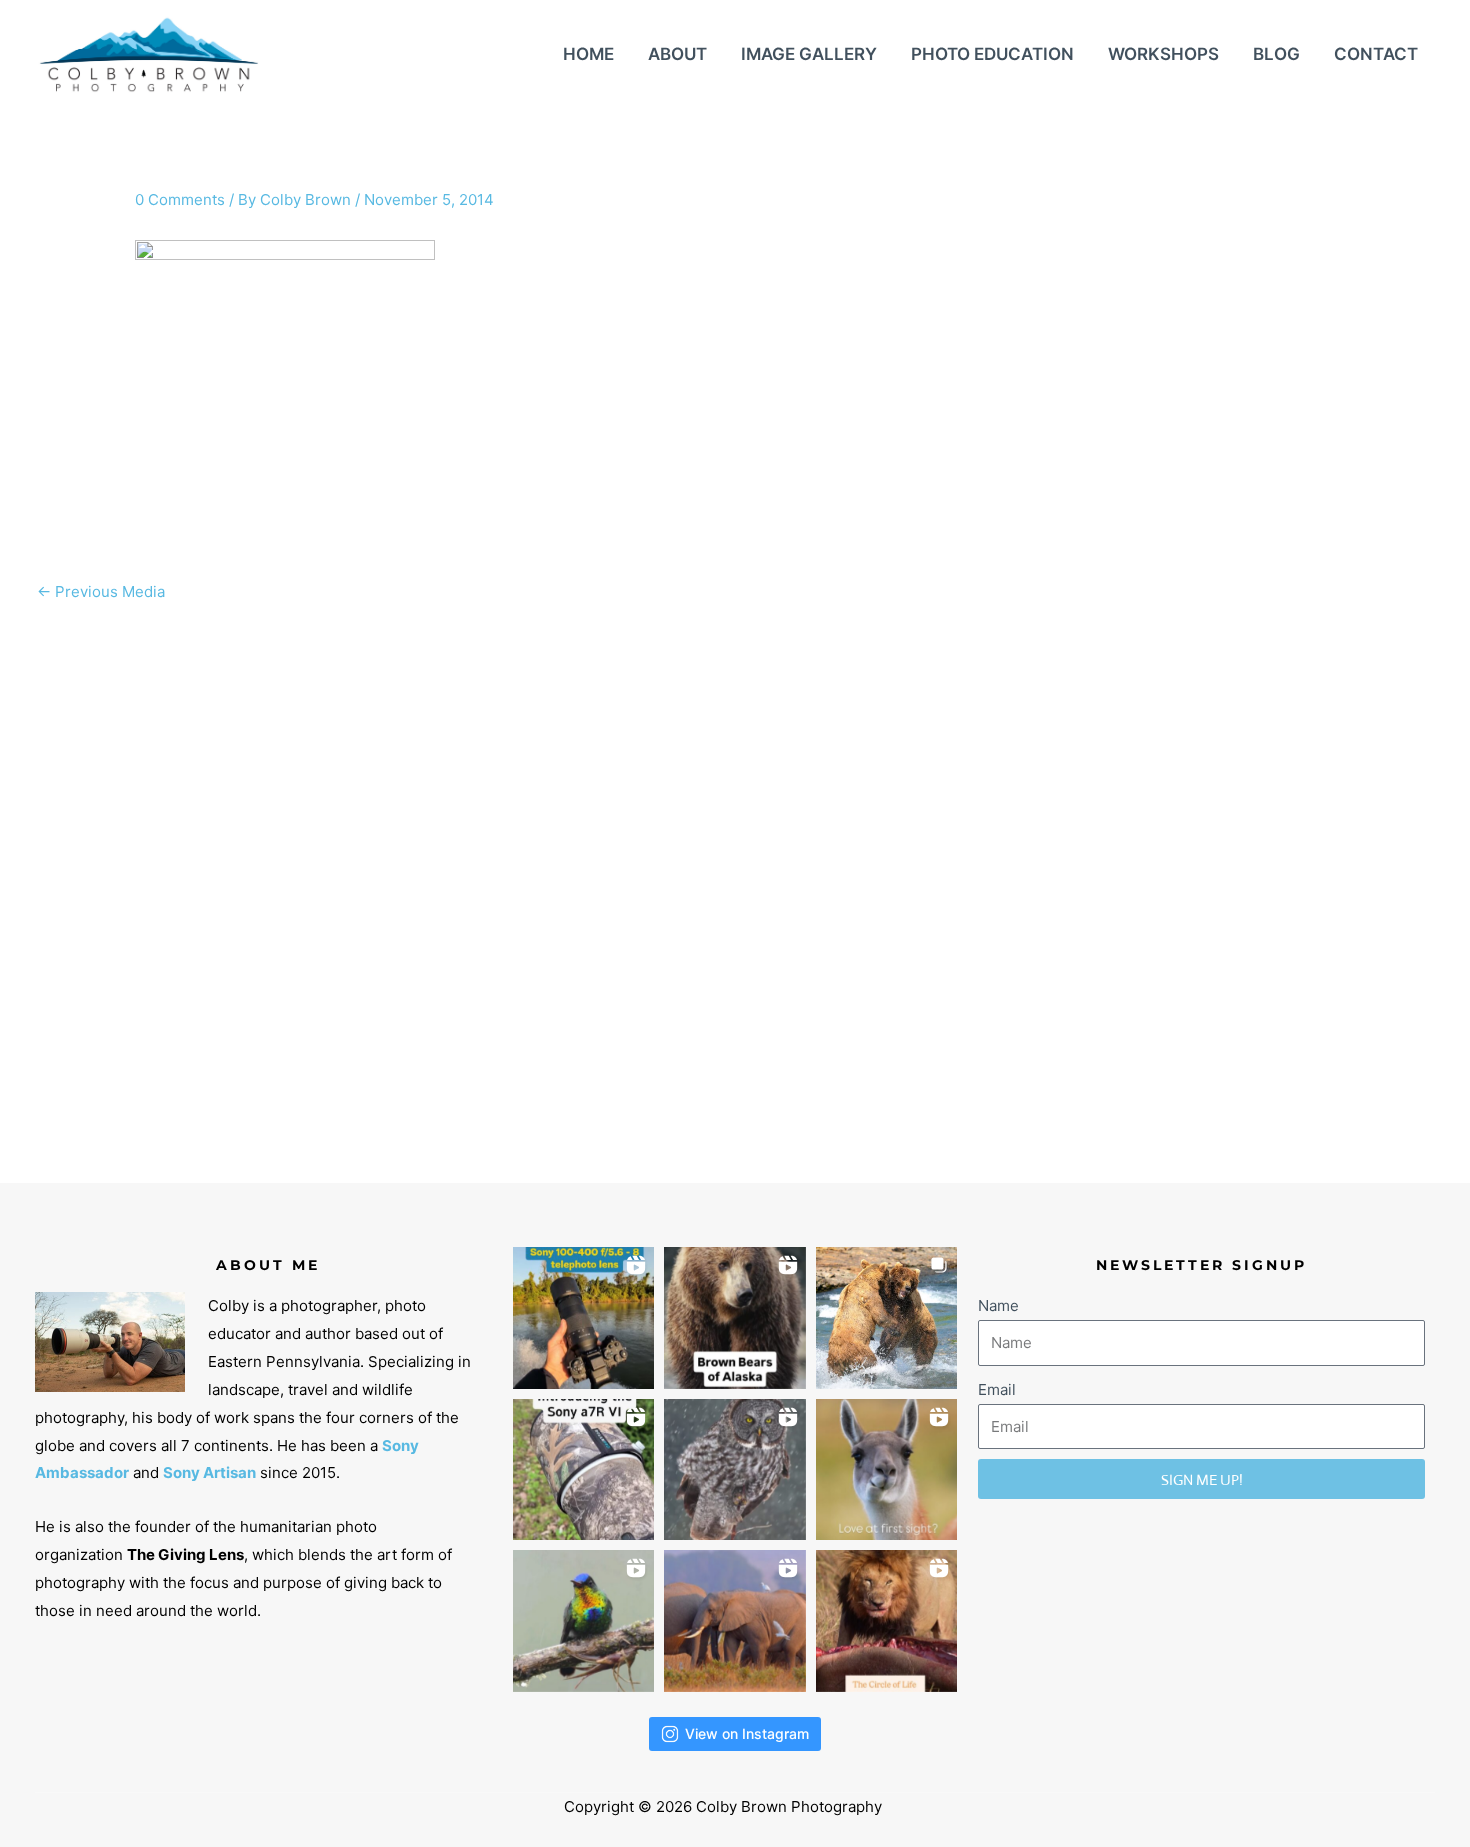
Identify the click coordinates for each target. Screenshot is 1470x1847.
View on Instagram (747, 1733)
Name (998, 1305)
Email (997, 1389)
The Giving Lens (185, 1554)
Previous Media (101, 591)
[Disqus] (735, 863)
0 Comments (180, 199)
